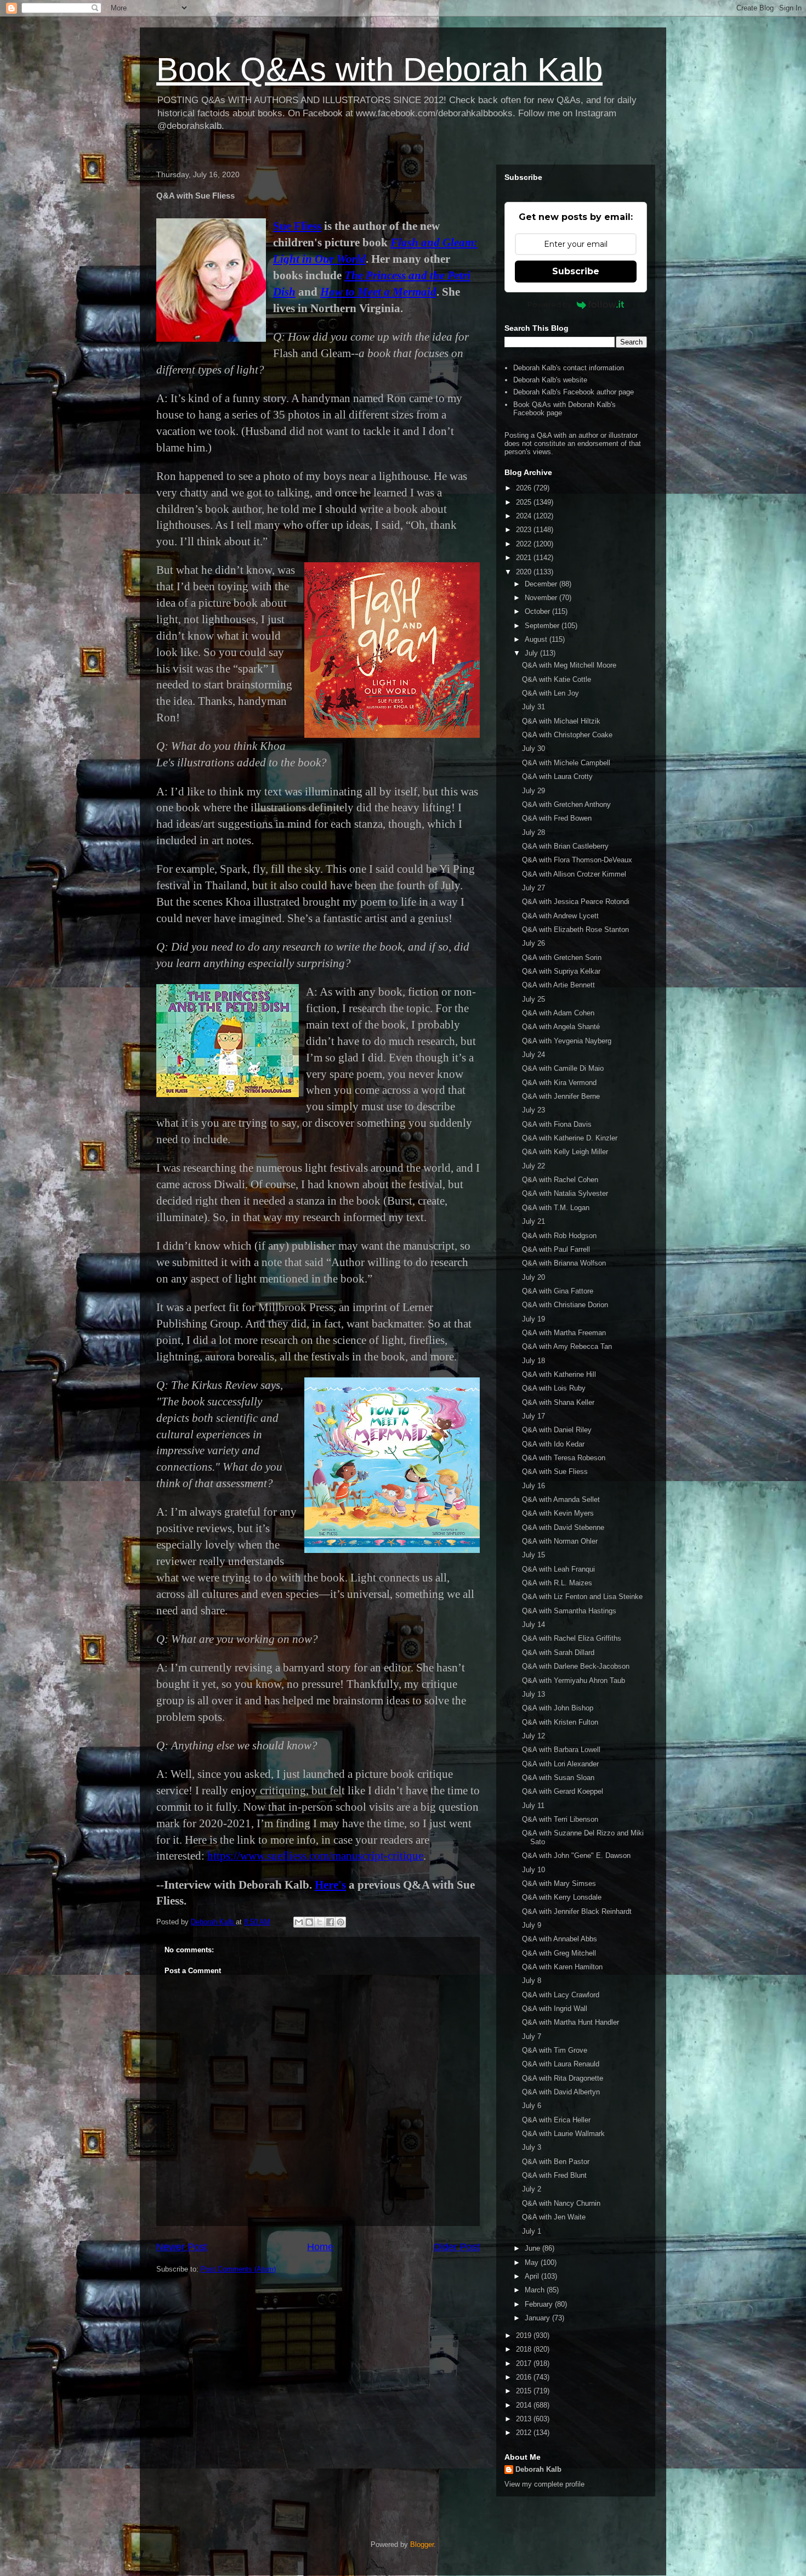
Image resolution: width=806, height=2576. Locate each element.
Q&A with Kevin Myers (558, 1513)
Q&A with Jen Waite (554, 2217)
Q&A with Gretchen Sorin (562, 957)
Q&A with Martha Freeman (564, 1333)
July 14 (533, 1625)
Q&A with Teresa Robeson (564, 1458)
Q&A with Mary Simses (559, 1883)
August (537, 639)
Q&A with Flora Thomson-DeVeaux (577, 860)
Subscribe (576, 271)
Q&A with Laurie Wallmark (563, 2134)
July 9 (532, 1925)
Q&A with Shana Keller (558, 1402)
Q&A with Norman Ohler (560, 1541)
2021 (525, 558)
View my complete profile (544, 2484)
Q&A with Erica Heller (556, 2120)
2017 (525, 2363)
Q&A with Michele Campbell (566, 763)
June (533, 2248)
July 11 (533, 1806)
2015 (525, 2391)
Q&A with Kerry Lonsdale (562, 1897)
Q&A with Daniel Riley (557, 1430)
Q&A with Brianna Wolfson (564, 1263)
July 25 (533, 999)
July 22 (533, 1166)
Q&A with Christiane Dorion (565, 1305)
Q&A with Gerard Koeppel (563, 1791)
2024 (525, 516)
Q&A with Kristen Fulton (560, 1722)
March (536, 2290)
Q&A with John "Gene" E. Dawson (576, 1855)
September (543, 626)
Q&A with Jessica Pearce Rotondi (576, 902)
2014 (525, 2405)
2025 (525, 502)
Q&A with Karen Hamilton (562, 1967)
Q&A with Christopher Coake (567, 735)
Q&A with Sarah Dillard (558, 1653)
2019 (525, 2335)
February (540, 2304)
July (532, 653)
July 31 (533, 707)
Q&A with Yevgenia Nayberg (567, 1041)
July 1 (532, 2231)
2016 (525, 2377)
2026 (525, 488)
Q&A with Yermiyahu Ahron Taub (574, 1680)
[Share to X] (320, 1922)
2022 (525, 544)
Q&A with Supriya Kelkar (561, 971)
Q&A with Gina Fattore (558, 1291)
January (538, 2318)
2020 (525, 572)
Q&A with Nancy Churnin (561, 2203)
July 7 (532, 2036)
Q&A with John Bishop (558, 1708)
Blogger (422, 2544)
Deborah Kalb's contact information (569, 368)
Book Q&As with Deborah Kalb (379, 69)
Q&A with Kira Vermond (559, 1083)
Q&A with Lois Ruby (554, 1388)
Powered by (549, 304)
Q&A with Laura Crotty (557, 776)
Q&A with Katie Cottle (557, 679)
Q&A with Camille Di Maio (563, 1068)
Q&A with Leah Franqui (558, 1569)
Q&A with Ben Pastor (556, 2162)
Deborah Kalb (538, 2469)
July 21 (533, 1221)
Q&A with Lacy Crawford (561, 1995)
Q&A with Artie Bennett (558, 985)
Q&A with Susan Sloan (558, 1778)
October (538, 611)
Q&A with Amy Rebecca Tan (567, 1346)
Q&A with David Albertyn (561, 2092)
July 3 (532, 2147)
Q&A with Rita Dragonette (563, 2078)
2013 (525, 2419)
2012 (525, 2433)
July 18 (533, 1361)
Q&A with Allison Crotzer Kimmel (574, 874)
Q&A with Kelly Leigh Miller (565, 1152)
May (533, 2263)
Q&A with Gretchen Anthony (566, 804)
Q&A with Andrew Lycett (560, 916)
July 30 (533, 748)
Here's (330, 1885)
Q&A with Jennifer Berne (561, 1096)
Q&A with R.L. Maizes (557, 1583)
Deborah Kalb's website (550, 380)
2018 (525, 2349)
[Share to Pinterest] (340, 1922)
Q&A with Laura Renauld (561, 2064)
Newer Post (182, 2247)
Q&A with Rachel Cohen (560, 1180)
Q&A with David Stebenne (563, 1527)
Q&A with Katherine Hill (559, 1374)
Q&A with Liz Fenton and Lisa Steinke (582, 1597)
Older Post (456, 2247)
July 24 (533, 1055)
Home (320, 2247)
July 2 (532, 2189)
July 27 (533, 888)
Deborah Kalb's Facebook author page (574, 392)
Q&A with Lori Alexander (560, 1764)
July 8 (532, 1981)
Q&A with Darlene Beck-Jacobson (576, 1666)
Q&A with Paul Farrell (556, 1249)
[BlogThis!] (309, 1922)
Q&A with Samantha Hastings (569, 1611)
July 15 (533, 1555)
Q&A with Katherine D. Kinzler (570, 1138)
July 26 (533, 943)
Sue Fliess (297, 226)
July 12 (533, 1736)
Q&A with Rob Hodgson (559, 1236)
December (542, 584)
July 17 (533, 1416)
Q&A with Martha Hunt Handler (571, 2022)
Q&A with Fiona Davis (557, 1124)
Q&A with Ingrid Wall (555, 2009)
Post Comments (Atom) (238, 2269)
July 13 (533, 1694)
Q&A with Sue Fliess (555, 1471)
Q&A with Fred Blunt (554, 2175)
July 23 (533, 1110)
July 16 (533, 1486)
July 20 (533, 1277)
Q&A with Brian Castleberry (565, 846)
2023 (525, 530)
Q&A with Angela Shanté (561, 1027)
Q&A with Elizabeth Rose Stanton (575, 930)
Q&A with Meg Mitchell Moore (569, 665)
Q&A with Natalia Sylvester (565, 1193)
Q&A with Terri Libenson (560, 1819)
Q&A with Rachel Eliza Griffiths (572, 1638)
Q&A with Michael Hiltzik (561, 721)
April (533, 2276)
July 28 (533, 832)
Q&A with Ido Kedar (553, 1444)
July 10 (533, 1870)
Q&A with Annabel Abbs (560, 1939)
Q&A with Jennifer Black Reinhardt (577, 1911)
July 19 (533, 1319)
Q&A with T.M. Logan (556, 1208)
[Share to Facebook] (330, 1922)
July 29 (533, 791)
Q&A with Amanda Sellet (561, 1499)
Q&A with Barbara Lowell (561, 1750)
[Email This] (299, 1922)
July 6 (532, 2106)
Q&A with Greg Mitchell (559, 1953)
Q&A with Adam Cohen (558, 1013)
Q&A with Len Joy (550, 693)
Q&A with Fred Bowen (557, 818)
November (542, 598)
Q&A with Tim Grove (555, 2050)
